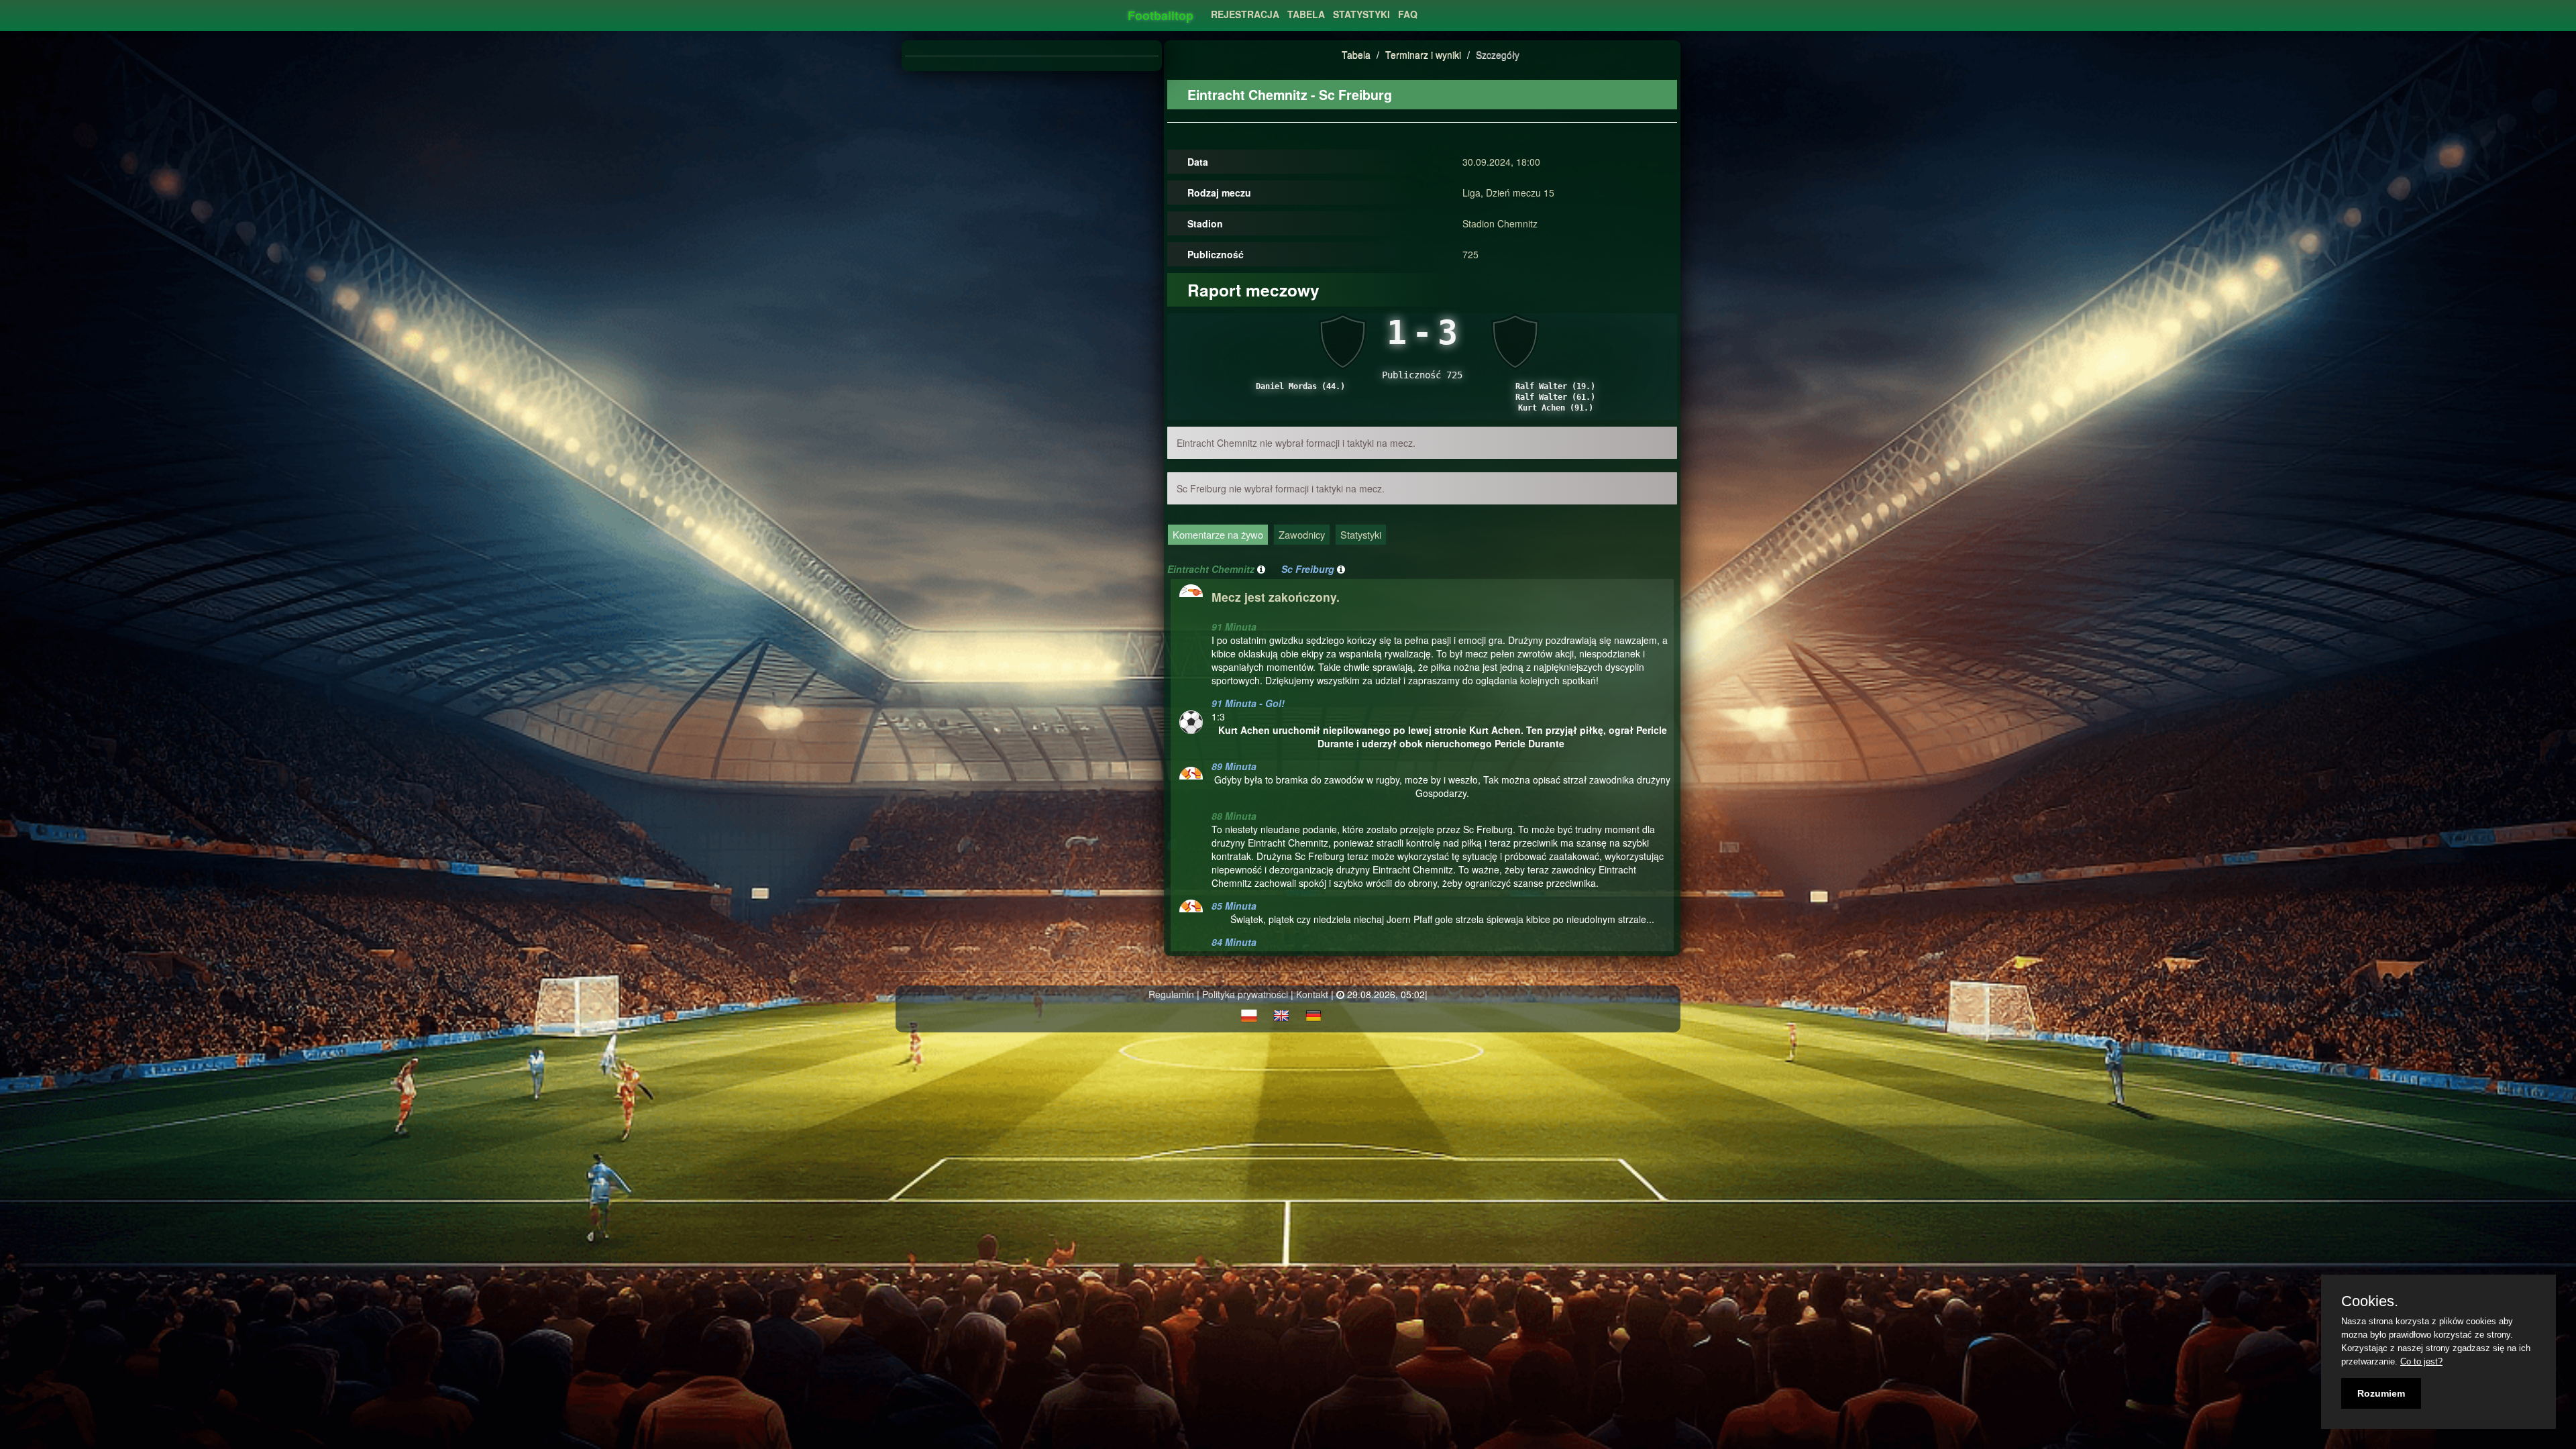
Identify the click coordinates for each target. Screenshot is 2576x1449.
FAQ (1408, 14)
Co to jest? (2421, 1361)
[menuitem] (1245, 10)
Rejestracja (1245, 14)
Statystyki (1361, 534)
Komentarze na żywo (1218, 534)
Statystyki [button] (1361, 14)
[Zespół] (1261, 569)
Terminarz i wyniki (1423, 54)
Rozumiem (2381, 1393)
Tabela (1356, 54)
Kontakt (1312, 994)
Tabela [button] (1306, 14)
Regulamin (1171, 994)
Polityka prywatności (1245, 994)
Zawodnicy (1302, 534)
